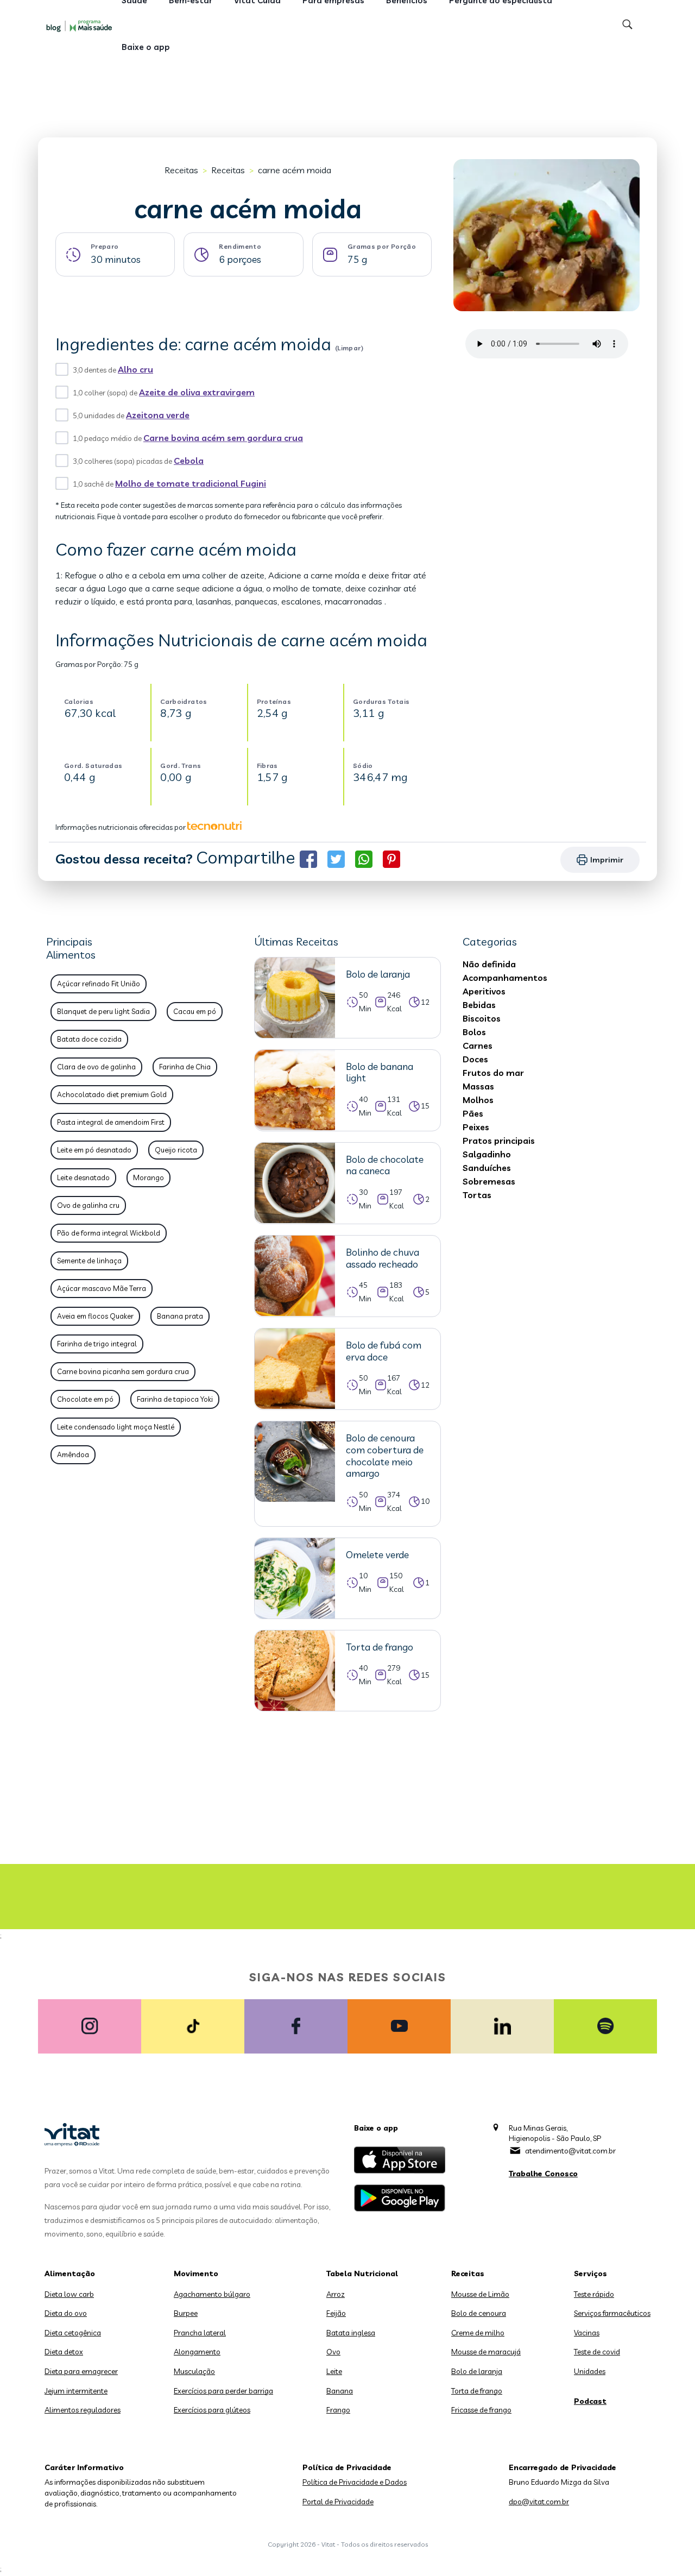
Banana (340, 2391)
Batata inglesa (351, 2333)
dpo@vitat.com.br (539, 2502)
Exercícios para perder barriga (223, 2391)
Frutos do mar (493, 1073)
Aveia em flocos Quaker (95, 1316)
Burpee (186, 2313)
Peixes (476, 1127)
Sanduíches (487, 1168)
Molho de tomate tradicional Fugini (191, 483)
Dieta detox (64, 2352)
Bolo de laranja (477, 2371)
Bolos (474, 1032)
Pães (473, 1113)
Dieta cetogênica (73, 2333)
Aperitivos (484, 991)
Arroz (336, 2294)
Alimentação (70, 2273)
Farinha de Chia (185, 1067)
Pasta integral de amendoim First (111, 1122)
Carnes (478, 1045)
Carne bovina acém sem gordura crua (223, 438)
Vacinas (587, 2333)
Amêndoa (73, 1454)
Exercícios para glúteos (212, 2410)
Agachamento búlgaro (212, 2294)
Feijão (336, 2313)
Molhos (478, 1100)
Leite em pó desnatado (94, 1150)
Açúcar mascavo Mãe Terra (102, 1288)
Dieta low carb (69, 2294)
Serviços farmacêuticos (612, 2313)
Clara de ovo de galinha (96, 1067)
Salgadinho (487, 1154)
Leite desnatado (83, 1177)
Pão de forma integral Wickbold (109, 1233)
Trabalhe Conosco (543, 2174)
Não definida (489, 964)
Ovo (333, 2352)
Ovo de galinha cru (88, 1205)
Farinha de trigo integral (97, 1344)
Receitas (181, 170)
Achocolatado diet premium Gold (112, 1094)
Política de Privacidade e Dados (355, 2482)
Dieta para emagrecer (81, 2371)
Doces (475, 1059)
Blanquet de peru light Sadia (103, 1011)
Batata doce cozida (89, 1039)
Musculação (194, 2371)
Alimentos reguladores (83, 2410)
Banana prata (180, 1316)
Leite (334, 2371)
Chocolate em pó (85, 1399)
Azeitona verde (158, 415)
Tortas (477, 1195)
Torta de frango (477, 2391)
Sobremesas (489, 1181)
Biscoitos (482, 1018)
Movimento (196, 2273)
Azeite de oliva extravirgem (197, 392)
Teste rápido (594, 2294)
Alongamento (197, 2352)
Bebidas (479, 1005)
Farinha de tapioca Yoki (175, 1399)
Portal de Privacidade (338, 2502)
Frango (338, 2410)
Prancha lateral (200, 2333)
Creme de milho (478, 2333)
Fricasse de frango (481, 2410)
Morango (149, 1177)
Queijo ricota (176, 1150)
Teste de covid (597, 2352)
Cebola (189, 461)
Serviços (590, 2273)
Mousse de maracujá (486, 2352)
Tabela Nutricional (362, 2273)
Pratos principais (499, 1141)
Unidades (590, 2371)
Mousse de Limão (480, 2294)
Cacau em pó (195, 1011)
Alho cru (135, 369)
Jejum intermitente (76, 2391)
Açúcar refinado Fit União (99, 984)
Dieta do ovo (66, 2313)
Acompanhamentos (505, 978)
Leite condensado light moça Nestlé (116, 1427)
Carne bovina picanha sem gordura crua (123, 1371)
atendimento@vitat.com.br (570, 2151)
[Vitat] (81, 26)
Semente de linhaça (89, 1261)
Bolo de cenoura (479, 2313)
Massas (478, 1086)
